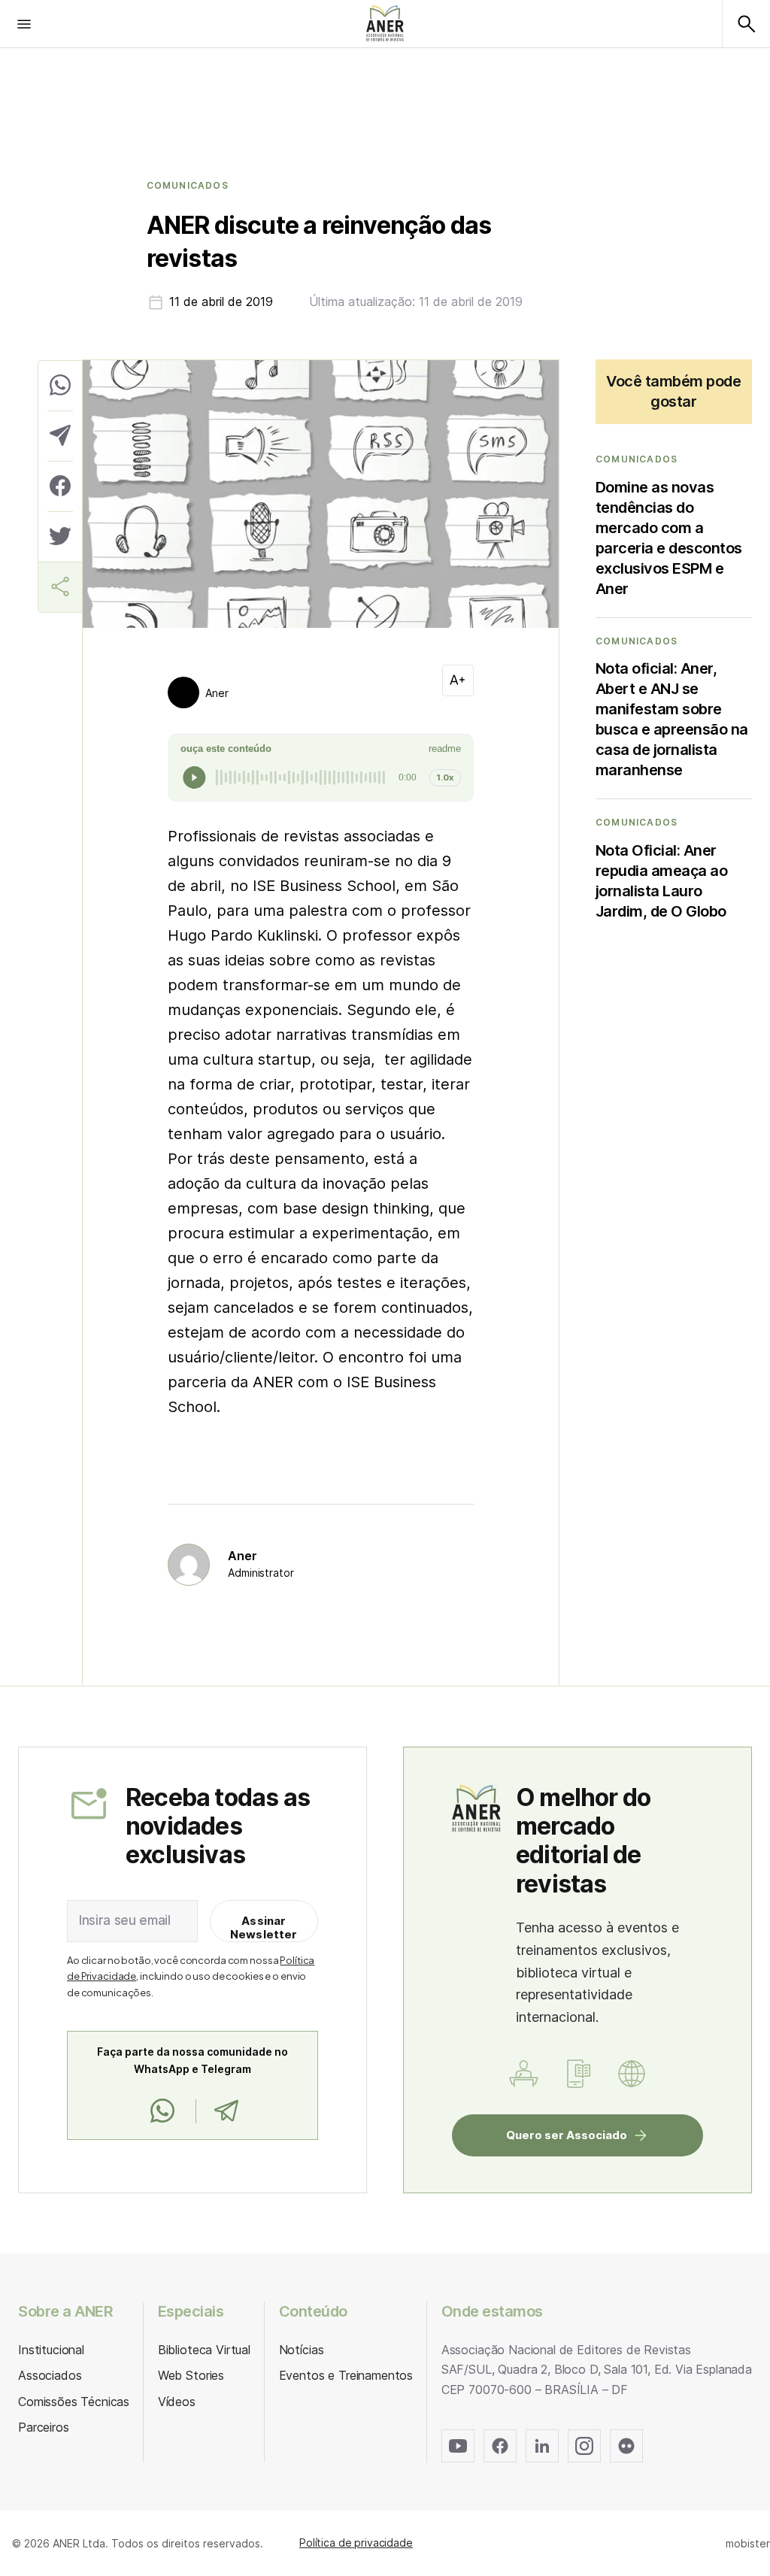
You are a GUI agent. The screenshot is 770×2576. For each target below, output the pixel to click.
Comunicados (188, 186)
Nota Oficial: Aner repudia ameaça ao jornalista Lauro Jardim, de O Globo (662, 881)
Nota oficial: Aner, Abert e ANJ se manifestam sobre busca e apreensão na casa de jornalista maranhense (672, 719)
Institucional (51, 2350)
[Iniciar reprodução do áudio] (194, 777)
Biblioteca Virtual (204, 2350)
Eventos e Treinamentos (346, 2375)
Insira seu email (125, 1920)
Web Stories (191, 2375)
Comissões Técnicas (74, 2402)
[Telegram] (226, 2111)
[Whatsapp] (162, 2111)
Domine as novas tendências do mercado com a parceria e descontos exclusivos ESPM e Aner (669, 538)
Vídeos (177, 2402)
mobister (748, 2543)
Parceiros (44, 2427)
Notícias (302, 2350)
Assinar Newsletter (264, 1927)
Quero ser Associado (567, 2135)
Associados (50, 2375)
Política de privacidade (356, 2543)
